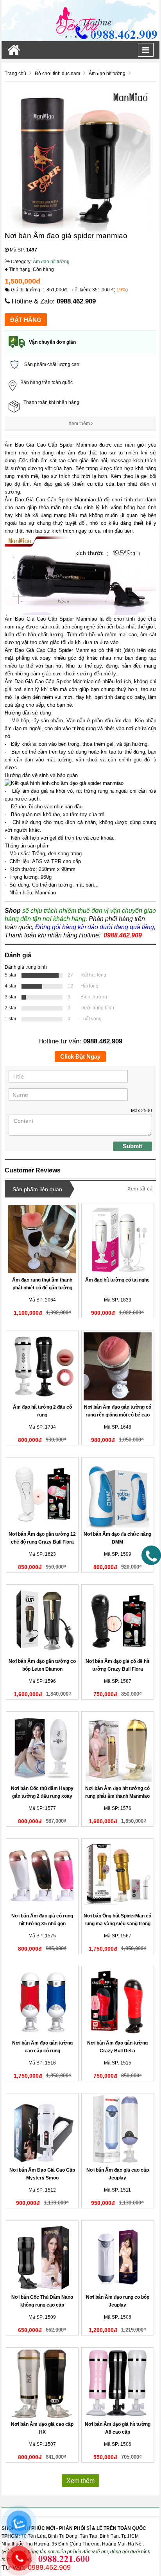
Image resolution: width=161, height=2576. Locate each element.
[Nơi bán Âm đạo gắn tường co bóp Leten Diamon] (42, 1621)
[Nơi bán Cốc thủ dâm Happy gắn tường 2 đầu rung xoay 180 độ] (42, 1748)
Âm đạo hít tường (51, 262)
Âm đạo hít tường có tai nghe (117, 1280)
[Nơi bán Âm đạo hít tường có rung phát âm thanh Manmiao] (118, 1748)
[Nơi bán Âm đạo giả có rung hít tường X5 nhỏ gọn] (42, 1875)
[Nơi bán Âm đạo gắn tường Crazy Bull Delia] (118, 2002)
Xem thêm (80, 424)
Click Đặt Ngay (80, 1056)
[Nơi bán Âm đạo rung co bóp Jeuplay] (118, 2256)
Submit (132, 1146)
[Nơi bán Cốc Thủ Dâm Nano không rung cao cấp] (42, 2256)
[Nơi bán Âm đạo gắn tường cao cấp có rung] (42, 2002)
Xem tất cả (140, 1189)
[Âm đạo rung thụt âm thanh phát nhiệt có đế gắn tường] (42, 1239)
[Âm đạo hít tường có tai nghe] (118, 1239)
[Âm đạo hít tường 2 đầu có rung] (42, 1366)
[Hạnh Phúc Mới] (80, 20)
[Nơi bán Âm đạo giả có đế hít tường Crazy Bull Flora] (118, 1621)
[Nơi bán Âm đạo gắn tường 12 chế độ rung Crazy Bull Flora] (42, 1494)
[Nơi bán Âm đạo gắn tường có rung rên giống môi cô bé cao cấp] (118, 1366)
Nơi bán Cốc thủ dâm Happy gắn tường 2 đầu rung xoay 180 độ (42, 1796)
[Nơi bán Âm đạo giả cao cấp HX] (42, 2384)
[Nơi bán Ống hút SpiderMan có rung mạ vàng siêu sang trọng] (118, 1875)
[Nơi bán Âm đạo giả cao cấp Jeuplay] (118, 2129)
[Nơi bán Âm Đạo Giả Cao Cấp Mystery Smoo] (42, 2129)
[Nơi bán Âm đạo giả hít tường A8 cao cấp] (118, 2384)
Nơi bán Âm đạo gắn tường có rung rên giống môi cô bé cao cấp (118, 1415)
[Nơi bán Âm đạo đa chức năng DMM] (118, 1494)
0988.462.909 (76, 301)
